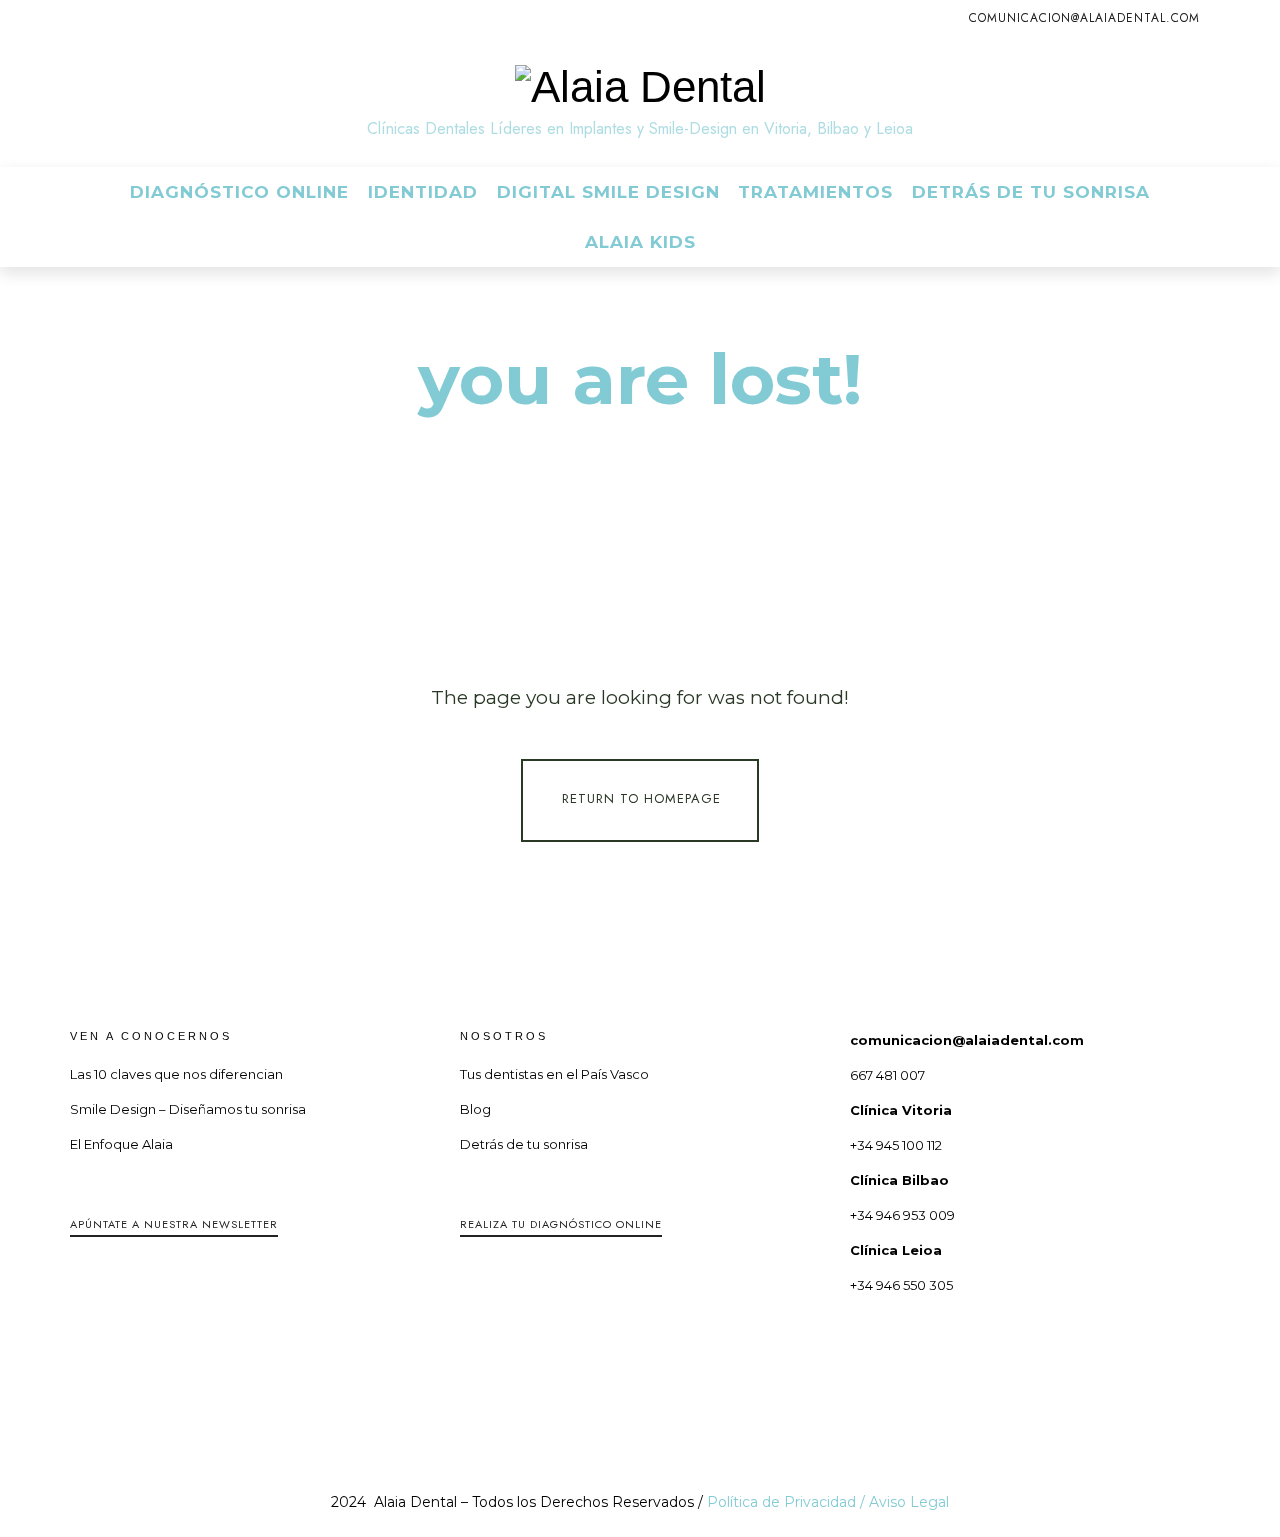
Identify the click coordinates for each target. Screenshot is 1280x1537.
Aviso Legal (909, 1502)
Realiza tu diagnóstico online (561, 1224)
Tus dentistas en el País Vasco (554, 1074)
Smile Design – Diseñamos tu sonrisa (188, 1109)
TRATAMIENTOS (815, 192)
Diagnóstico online (239, 192)
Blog (475, 1109)
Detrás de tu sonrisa (524, 1144)
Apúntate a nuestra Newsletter (174, 1224)
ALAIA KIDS (640, 242)
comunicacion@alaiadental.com (1084, 18)
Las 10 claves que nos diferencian (176, 1074)
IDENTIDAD (423, 192)
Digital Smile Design (608, 192)
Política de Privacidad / (788, 1502)
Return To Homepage (641, 799)
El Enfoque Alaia (121, 1144)
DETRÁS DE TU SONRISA (1031, 192)
